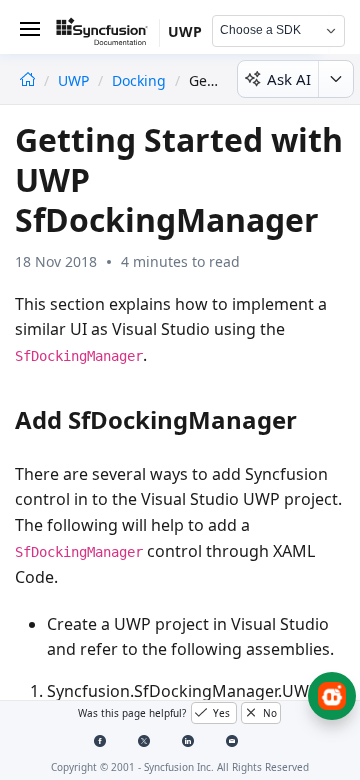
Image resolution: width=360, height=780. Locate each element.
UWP (75, 80)
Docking (139, 80)
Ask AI (289, 79)
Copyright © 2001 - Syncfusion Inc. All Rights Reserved (180, 767)
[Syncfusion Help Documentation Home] (108, 35)
